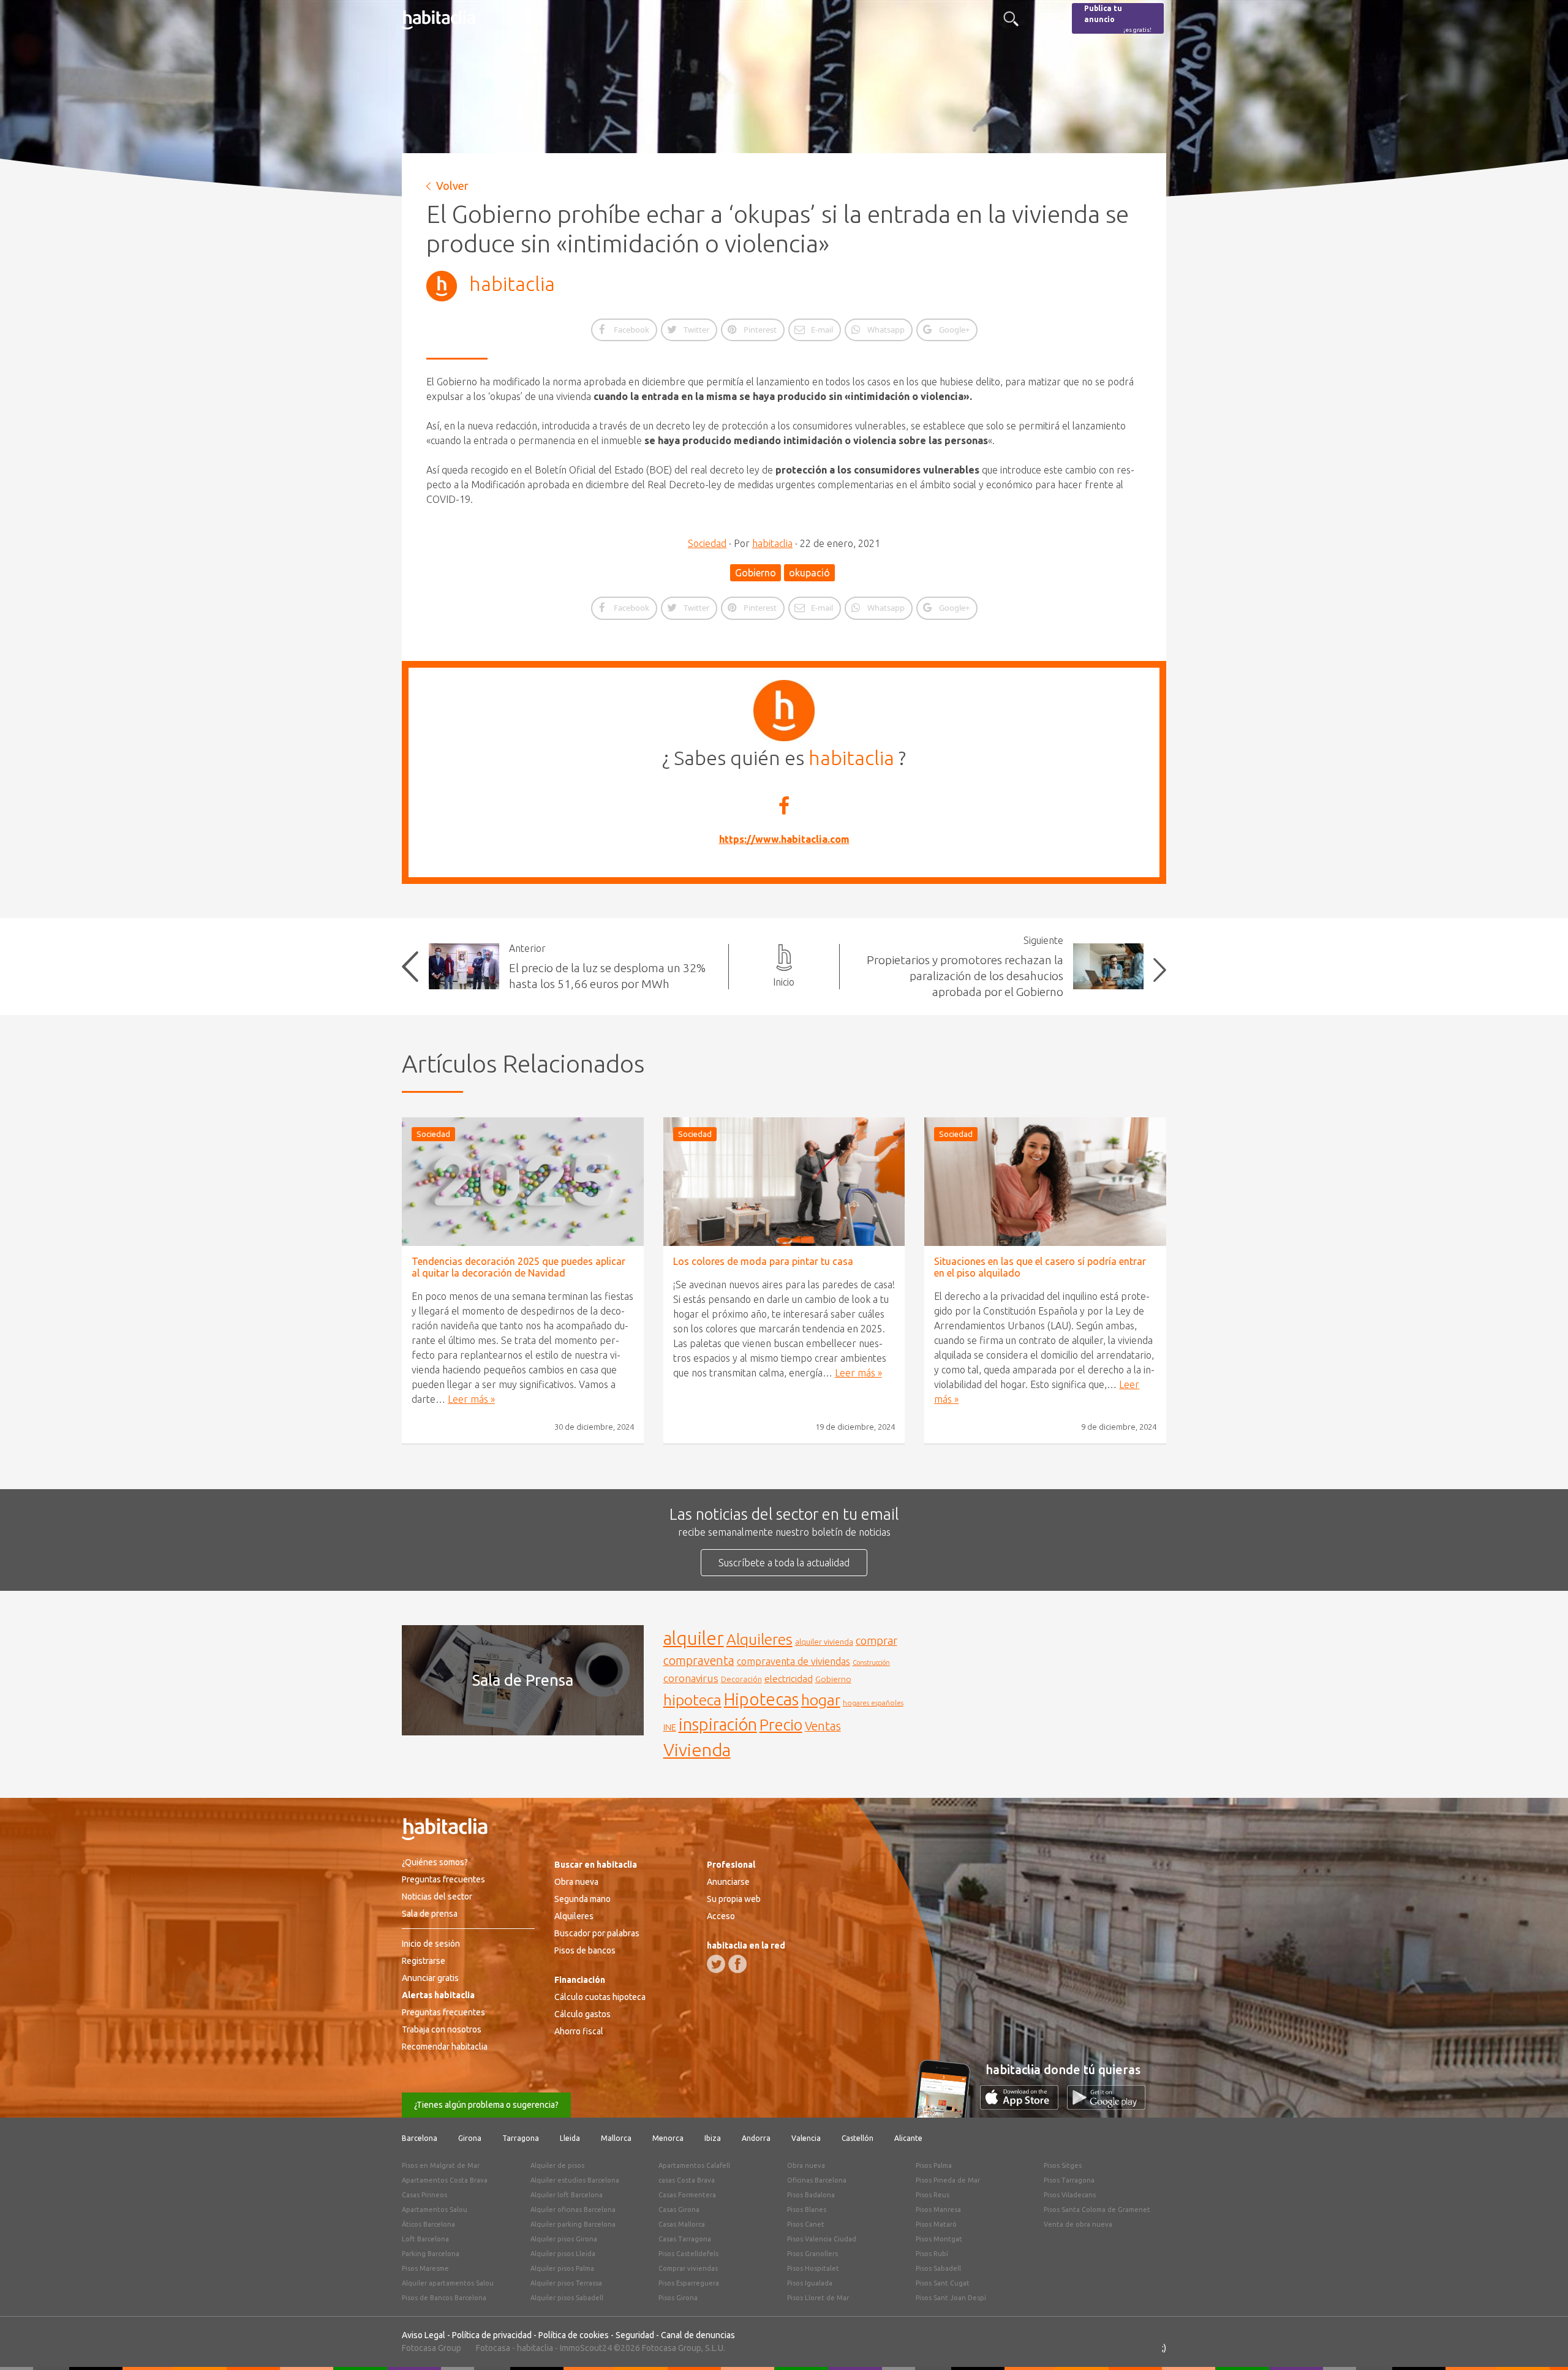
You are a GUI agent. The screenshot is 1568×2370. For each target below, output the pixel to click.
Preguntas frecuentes (443, 1879)
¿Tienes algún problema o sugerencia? (486, 2105)
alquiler (694, 1638)
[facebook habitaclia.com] (737, 1964)
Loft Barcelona (425, 2239)
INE (670, 1727)
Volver (452, 186)
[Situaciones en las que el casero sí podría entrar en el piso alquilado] (1045, 1182)
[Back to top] (1540, 2342)
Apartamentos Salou (435, 2210)
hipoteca (692, 1700)
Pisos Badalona (811, 2195)
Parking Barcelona (431, 2254)
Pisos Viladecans (1070, 2195)
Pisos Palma (934, 2165)
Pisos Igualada (810, 2283)
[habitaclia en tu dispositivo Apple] (1023, 2106)
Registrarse (424, 1961)
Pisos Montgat (939, 2239)
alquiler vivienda (824, 1642)
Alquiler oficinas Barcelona (573, 2210)
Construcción (871, 1662)
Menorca (668, 2138)
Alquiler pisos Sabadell (567, 2298)
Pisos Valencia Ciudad (822, 2239)
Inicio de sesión (431, 1944)
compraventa (699, 1661)
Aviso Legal (424, 2335)
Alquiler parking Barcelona (573, 2224)
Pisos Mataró (936, 2224)
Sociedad (707, 543)
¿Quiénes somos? (435, 1862)
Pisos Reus (933, 2195)
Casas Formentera (687, 2195)
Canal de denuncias (698, 2335)
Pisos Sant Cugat (943, 2283)
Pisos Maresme (425, 2268)
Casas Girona (679, 2210)
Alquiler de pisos (557, 2165)
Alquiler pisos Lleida (563, 2254)
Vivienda (697, 1749)
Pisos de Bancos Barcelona (444, 2298)
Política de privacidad (492, 2335)
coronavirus (691, 1678)
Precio (781, 1725)
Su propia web (734, 1899)
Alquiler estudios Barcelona (575, 2180)
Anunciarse (728, 1882)
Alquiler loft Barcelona (567, 2195)
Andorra (756, 2138)
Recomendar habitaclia (445, 2047)
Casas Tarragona (685, 2239)
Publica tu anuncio (1118, 19)
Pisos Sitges (1063, 2165)
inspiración (718, 1724)
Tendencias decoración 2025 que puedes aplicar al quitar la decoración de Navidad (518, 1267)
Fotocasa (493, 2348)
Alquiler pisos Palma (562, 2268)
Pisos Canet (806, 2224)
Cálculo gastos (582, 2014)
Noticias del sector (437, 1896)
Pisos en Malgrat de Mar (441, 2165)
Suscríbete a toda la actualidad (784, 1563)
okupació (809, 573)
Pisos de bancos (585, 1950)
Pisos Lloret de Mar (818, 2298)
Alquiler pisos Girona (564, 2239)
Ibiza (713, 2138)
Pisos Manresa (938, 2210)
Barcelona (420, 2138)
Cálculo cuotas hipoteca (600, 1997)
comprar (876, 1640)
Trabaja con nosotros (442, 2029)
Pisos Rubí (932, 2254)
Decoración (741, 1679)
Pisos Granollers (812, 2254)
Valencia (806, 2138)
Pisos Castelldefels (688, 2254)
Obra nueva (576, 1882)
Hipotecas (761, 1699)
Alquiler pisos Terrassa (566, 2283)
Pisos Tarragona (1069, 2180)
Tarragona (521, 2138)
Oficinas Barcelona (817, 2180)
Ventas (823, 1726)
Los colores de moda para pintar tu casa (763, 1261)
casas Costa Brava (687, 2180)
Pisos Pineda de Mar (948, 2180)
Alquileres (759, 1639)
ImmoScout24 (586, 2348)
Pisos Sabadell (938, 2268)
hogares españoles (873, 1703)
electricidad (789, 1679)
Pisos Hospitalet (813, 2268)
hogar (821, 1700)
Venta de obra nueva (1078, 2224)
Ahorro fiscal (579, 2031)
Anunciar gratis (430, 1978)
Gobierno (756, 573)
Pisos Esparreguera (689, 2283)
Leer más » (471, 1399)
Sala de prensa (430, 1914)
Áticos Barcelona (428, 2224)
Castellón (858, 2138)
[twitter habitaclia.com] (716, 1964)
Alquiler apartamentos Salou (448, 2283)
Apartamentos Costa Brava (445, 2180)
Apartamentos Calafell (694, 2165)
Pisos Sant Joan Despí (951, 2298)
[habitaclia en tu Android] (1106, 2106)
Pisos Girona (678, 2298)
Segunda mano (582, 1899)
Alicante (908, 2138)
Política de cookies (574, 2335)
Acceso (721, 1916)
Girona (470, 2138)
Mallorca (616, 2138)
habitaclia (512, 284)
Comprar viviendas (688, 2268)
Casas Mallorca (682, 2224)
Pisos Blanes (807, 2210)
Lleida (570, 2138)
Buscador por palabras (597, 1933)
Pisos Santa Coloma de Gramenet (1097, 2210)
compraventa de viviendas (793, 1661)
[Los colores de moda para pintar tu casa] (784, 1182)
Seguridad (635, 2335)
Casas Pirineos (424, 2195)
